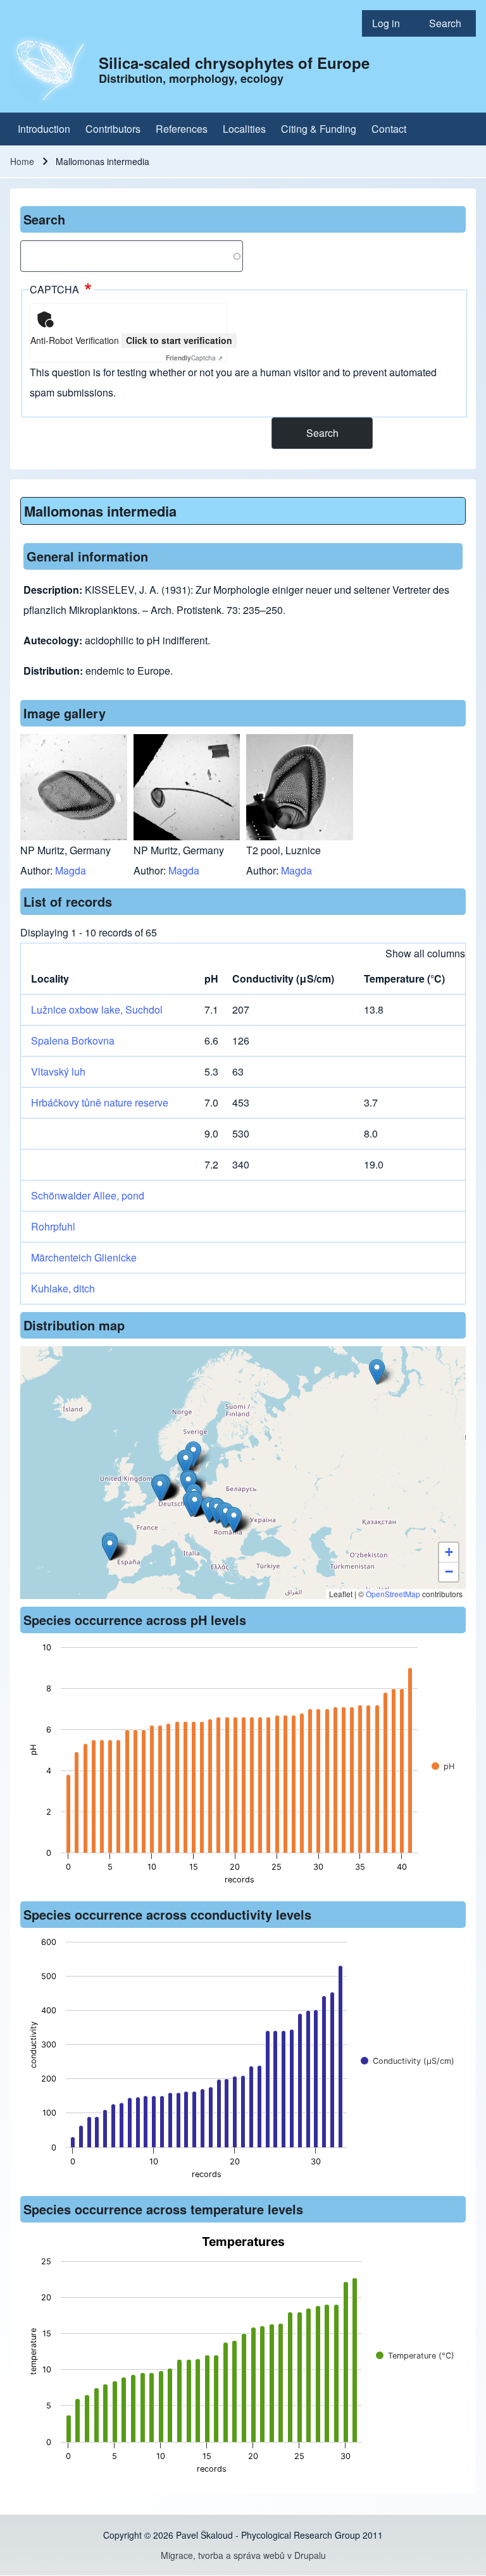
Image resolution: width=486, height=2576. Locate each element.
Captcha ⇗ (194, 358)
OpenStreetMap (393, 1594)
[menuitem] (390, 23)
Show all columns (425, 953)
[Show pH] (443, 1766)
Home (22, 161)
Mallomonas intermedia (100, 511)
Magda (71, 870)
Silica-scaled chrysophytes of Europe (234, 63)
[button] (377, 1372)
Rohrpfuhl (53, 1226)
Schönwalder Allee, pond (88, 1195)
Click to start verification (179, 340)
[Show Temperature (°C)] (415, 2356)
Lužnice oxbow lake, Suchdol (97, 1009)
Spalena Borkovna (73, 1040)
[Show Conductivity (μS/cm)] (408, 2061)
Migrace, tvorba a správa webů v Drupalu (243, 2555)
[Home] (51, 70)
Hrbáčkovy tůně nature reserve (100, 1102)
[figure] (243, 1767)
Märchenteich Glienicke (84, 1257)
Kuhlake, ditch (63, 1288)
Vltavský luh (58, 1071)
